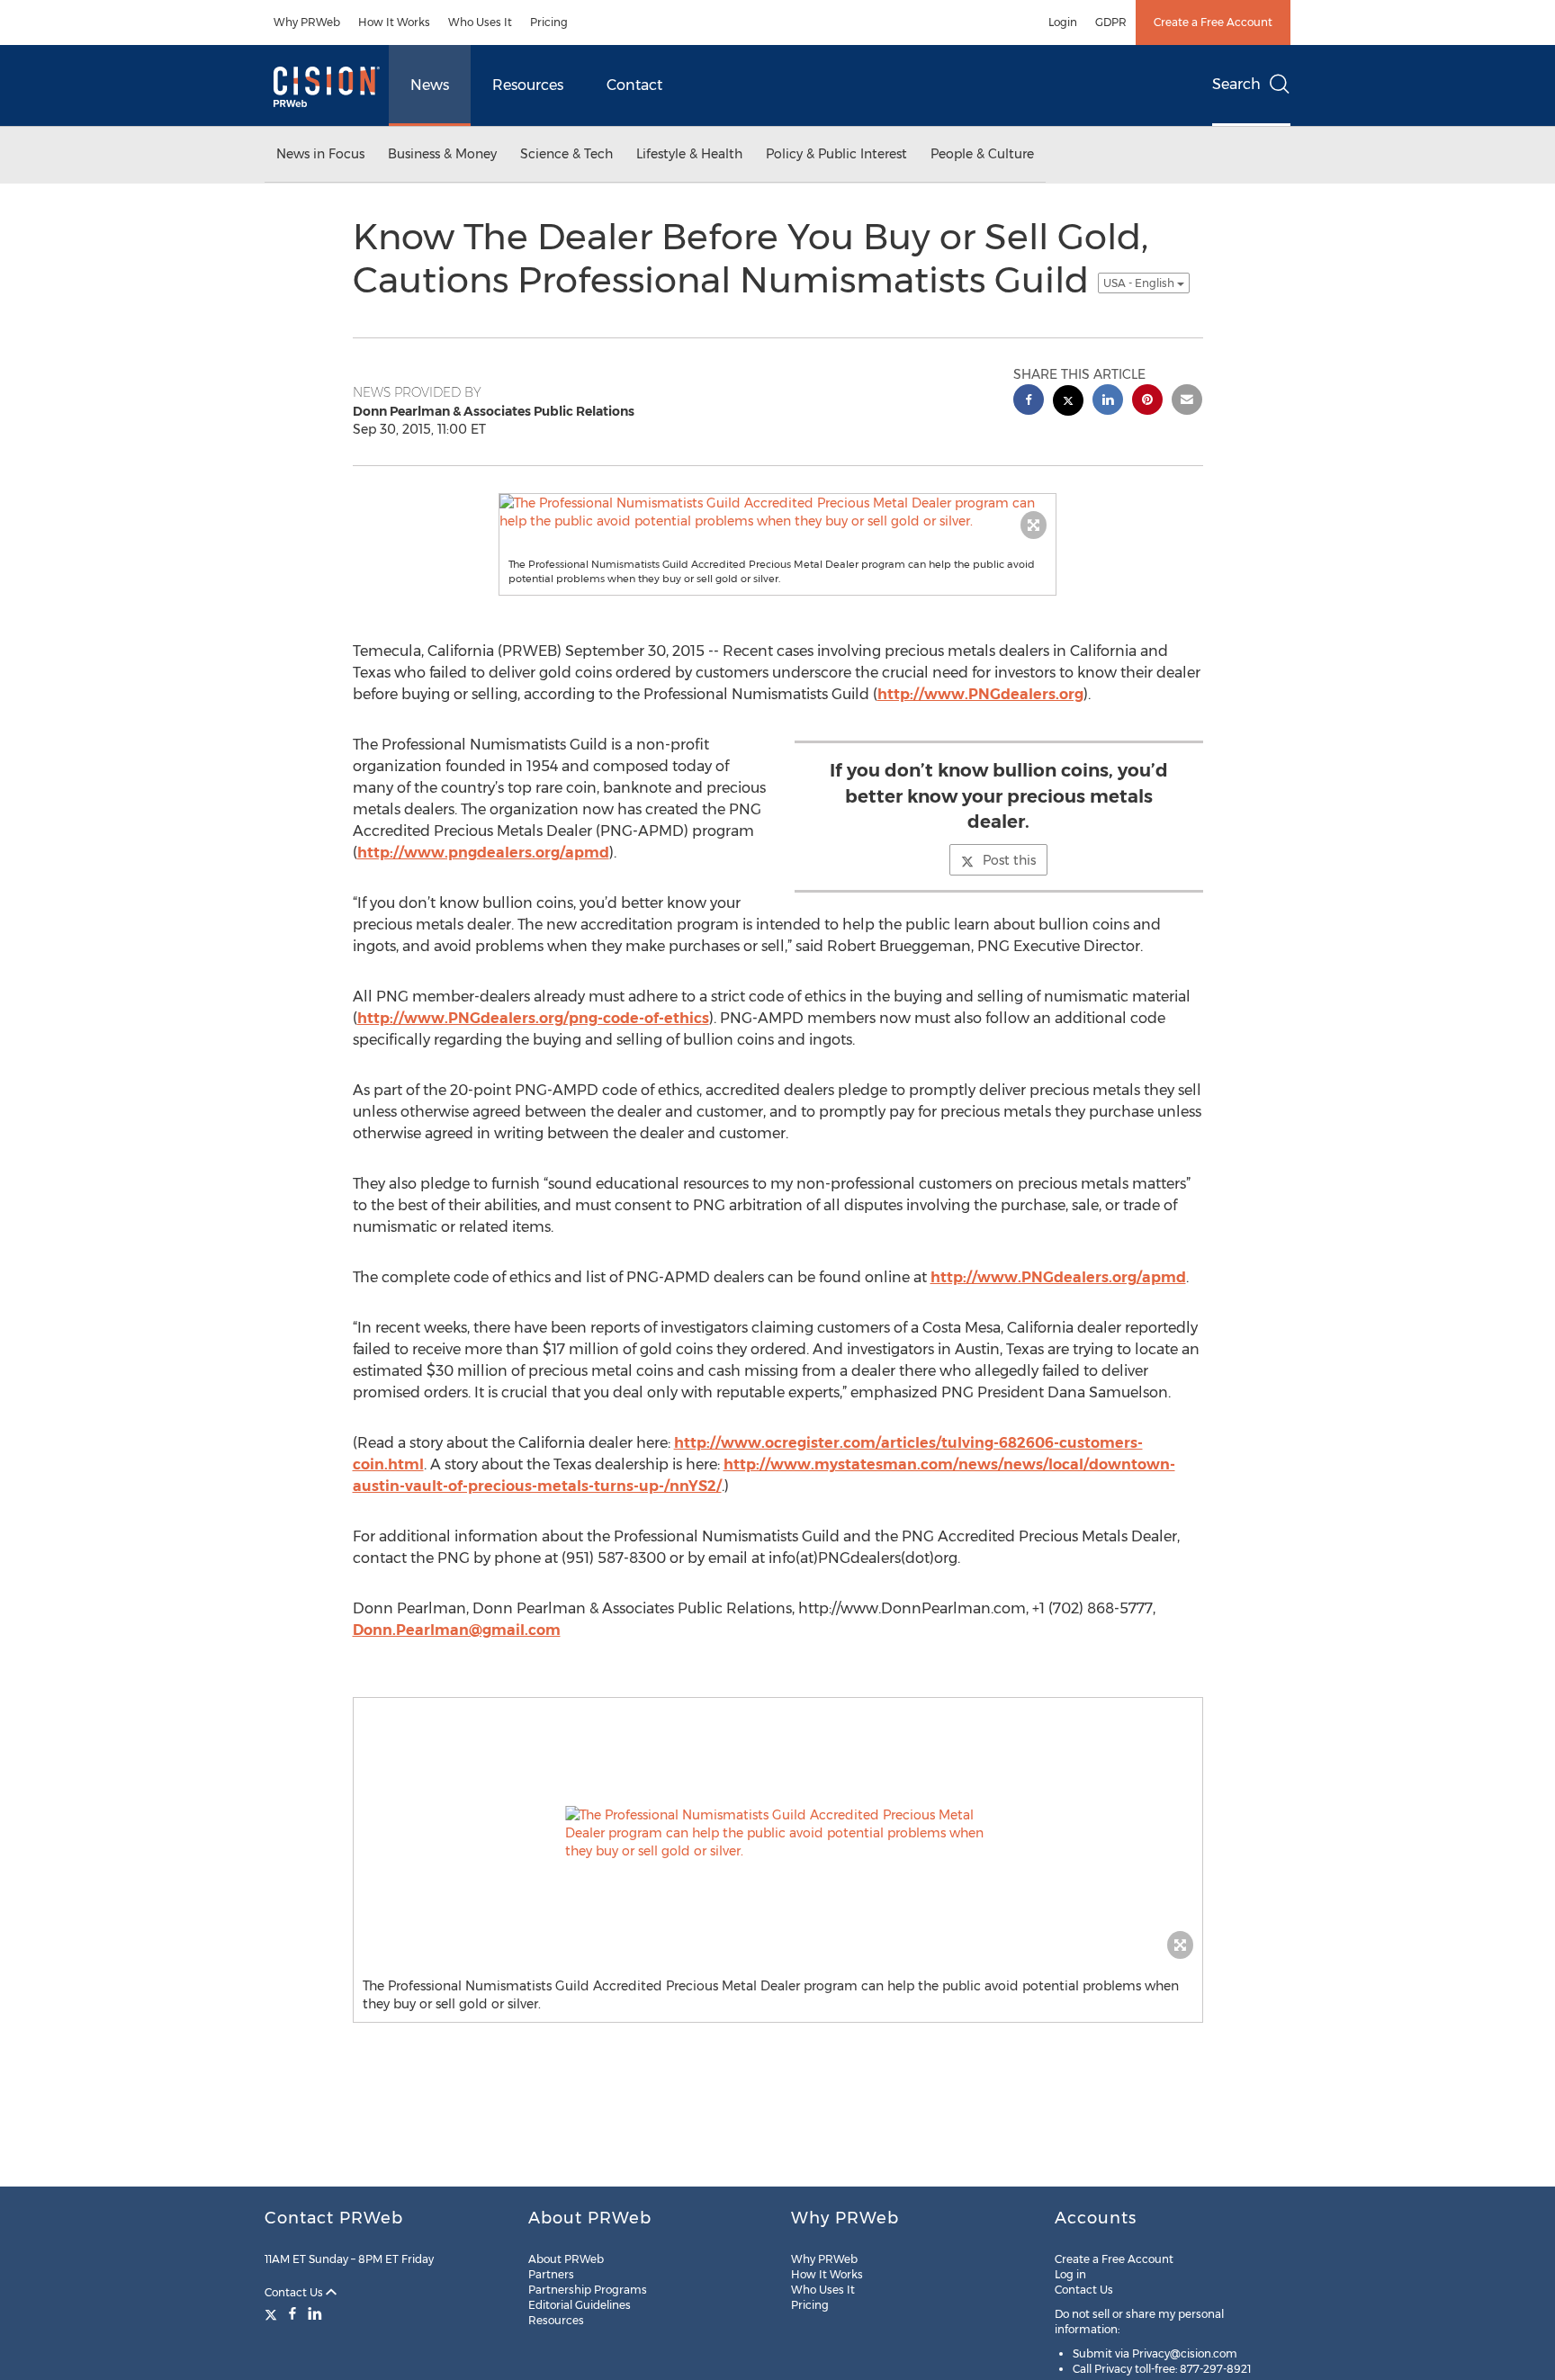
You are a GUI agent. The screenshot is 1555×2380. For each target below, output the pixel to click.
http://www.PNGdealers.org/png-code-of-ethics (533, 1018)
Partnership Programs (588, 2290)
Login (1063, 22)
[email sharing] (1187, 402)
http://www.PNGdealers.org (980, 694)
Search (1236, 84)
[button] (777, 512)
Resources (528, 85)
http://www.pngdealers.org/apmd (483, 853)
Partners (551, 2274)
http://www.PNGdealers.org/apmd (1058, 1277)
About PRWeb (566, 2259)
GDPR (1111, 22)
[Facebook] (292, 2313)
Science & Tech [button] (566, 154)
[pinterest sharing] (1147, 402)
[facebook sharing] (1029, 402)
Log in (1070, 2274)
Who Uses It (480, 22)
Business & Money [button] (442, 154)
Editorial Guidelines (580, 2305)
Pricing (549, 22)
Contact (634, 85)
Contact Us (295, 2292)
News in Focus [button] (320, 154)
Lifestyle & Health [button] (689, 154)
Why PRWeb (307, 22)
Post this (1009, 860)
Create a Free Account (1213, 22)
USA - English (1140, 283)
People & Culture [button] (982, 154)
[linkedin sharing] (1108, 402)
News (430, 85)
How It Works (394, 22)
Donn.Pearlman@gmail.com (457, 1630)
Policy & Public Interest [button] (836, 154)
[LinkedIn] (315, 2313)
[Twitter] (273, 2313)
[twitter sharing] (1068, 403)
